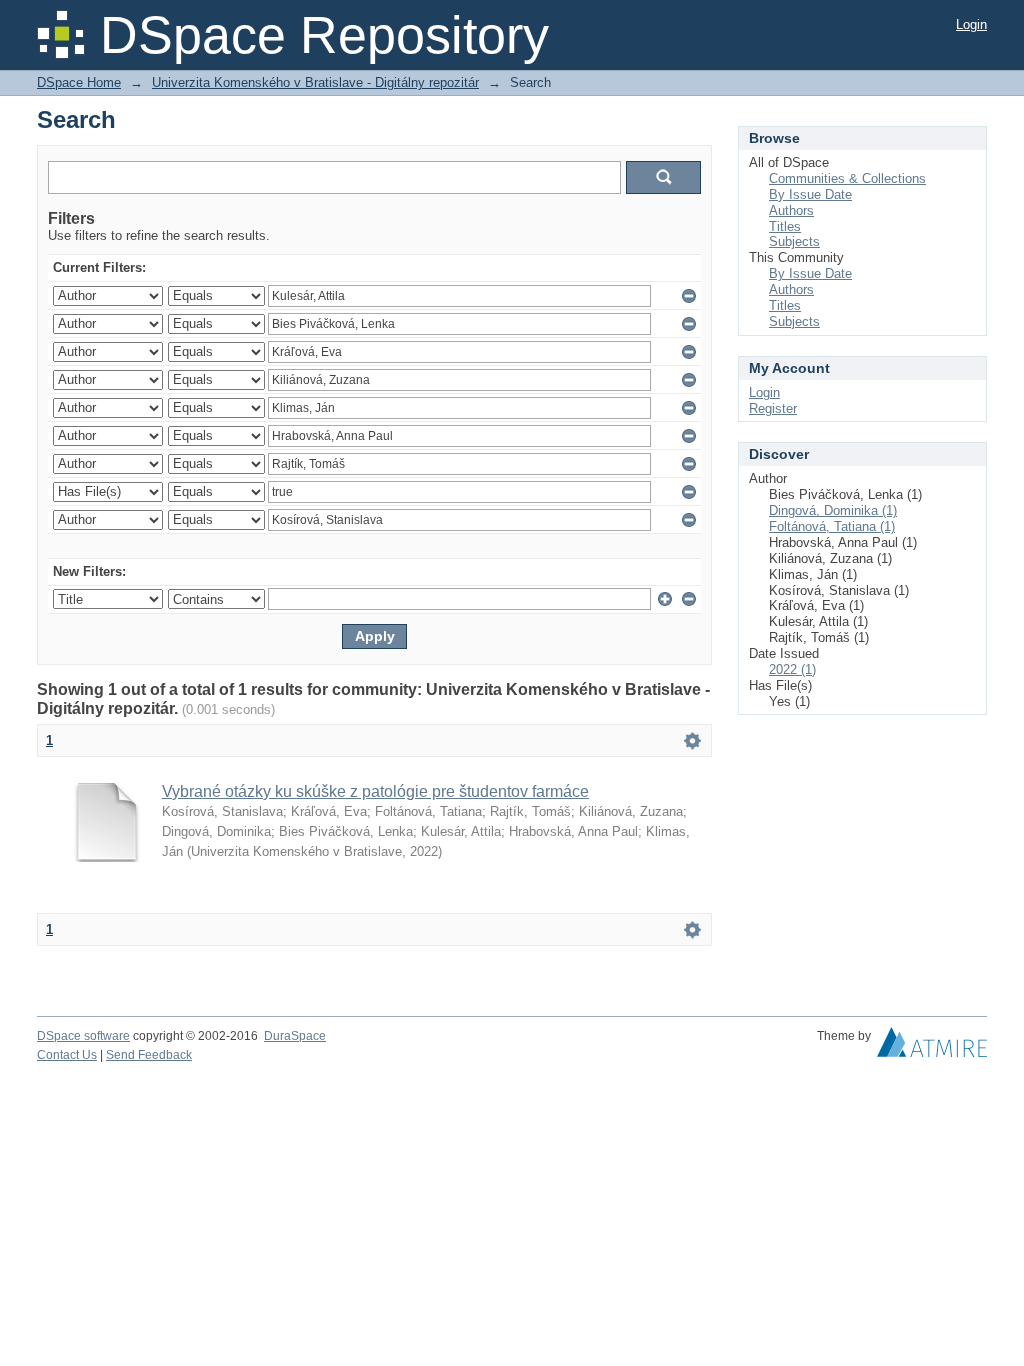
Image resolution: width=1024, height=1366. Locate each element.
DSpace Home (79, 82)
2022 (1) (792, 669)
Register (773, 408)
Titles (785, 226)
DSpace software (83, 1036)
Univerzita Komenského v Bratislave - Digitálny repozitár (315, 82)
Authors (791, 210)
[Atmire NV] (932, 1047)
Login (971, 24)
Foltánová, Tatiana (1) (832, 526)
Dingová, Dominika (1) (833, 510)
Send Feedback (149, 1055)
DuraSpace (295, 1036)
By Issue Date (810, 194)
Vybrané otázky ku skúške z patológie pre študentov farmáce (375, 791)
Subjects (794, 241)
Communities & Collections (847, 178)
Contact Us (67, 1055)
